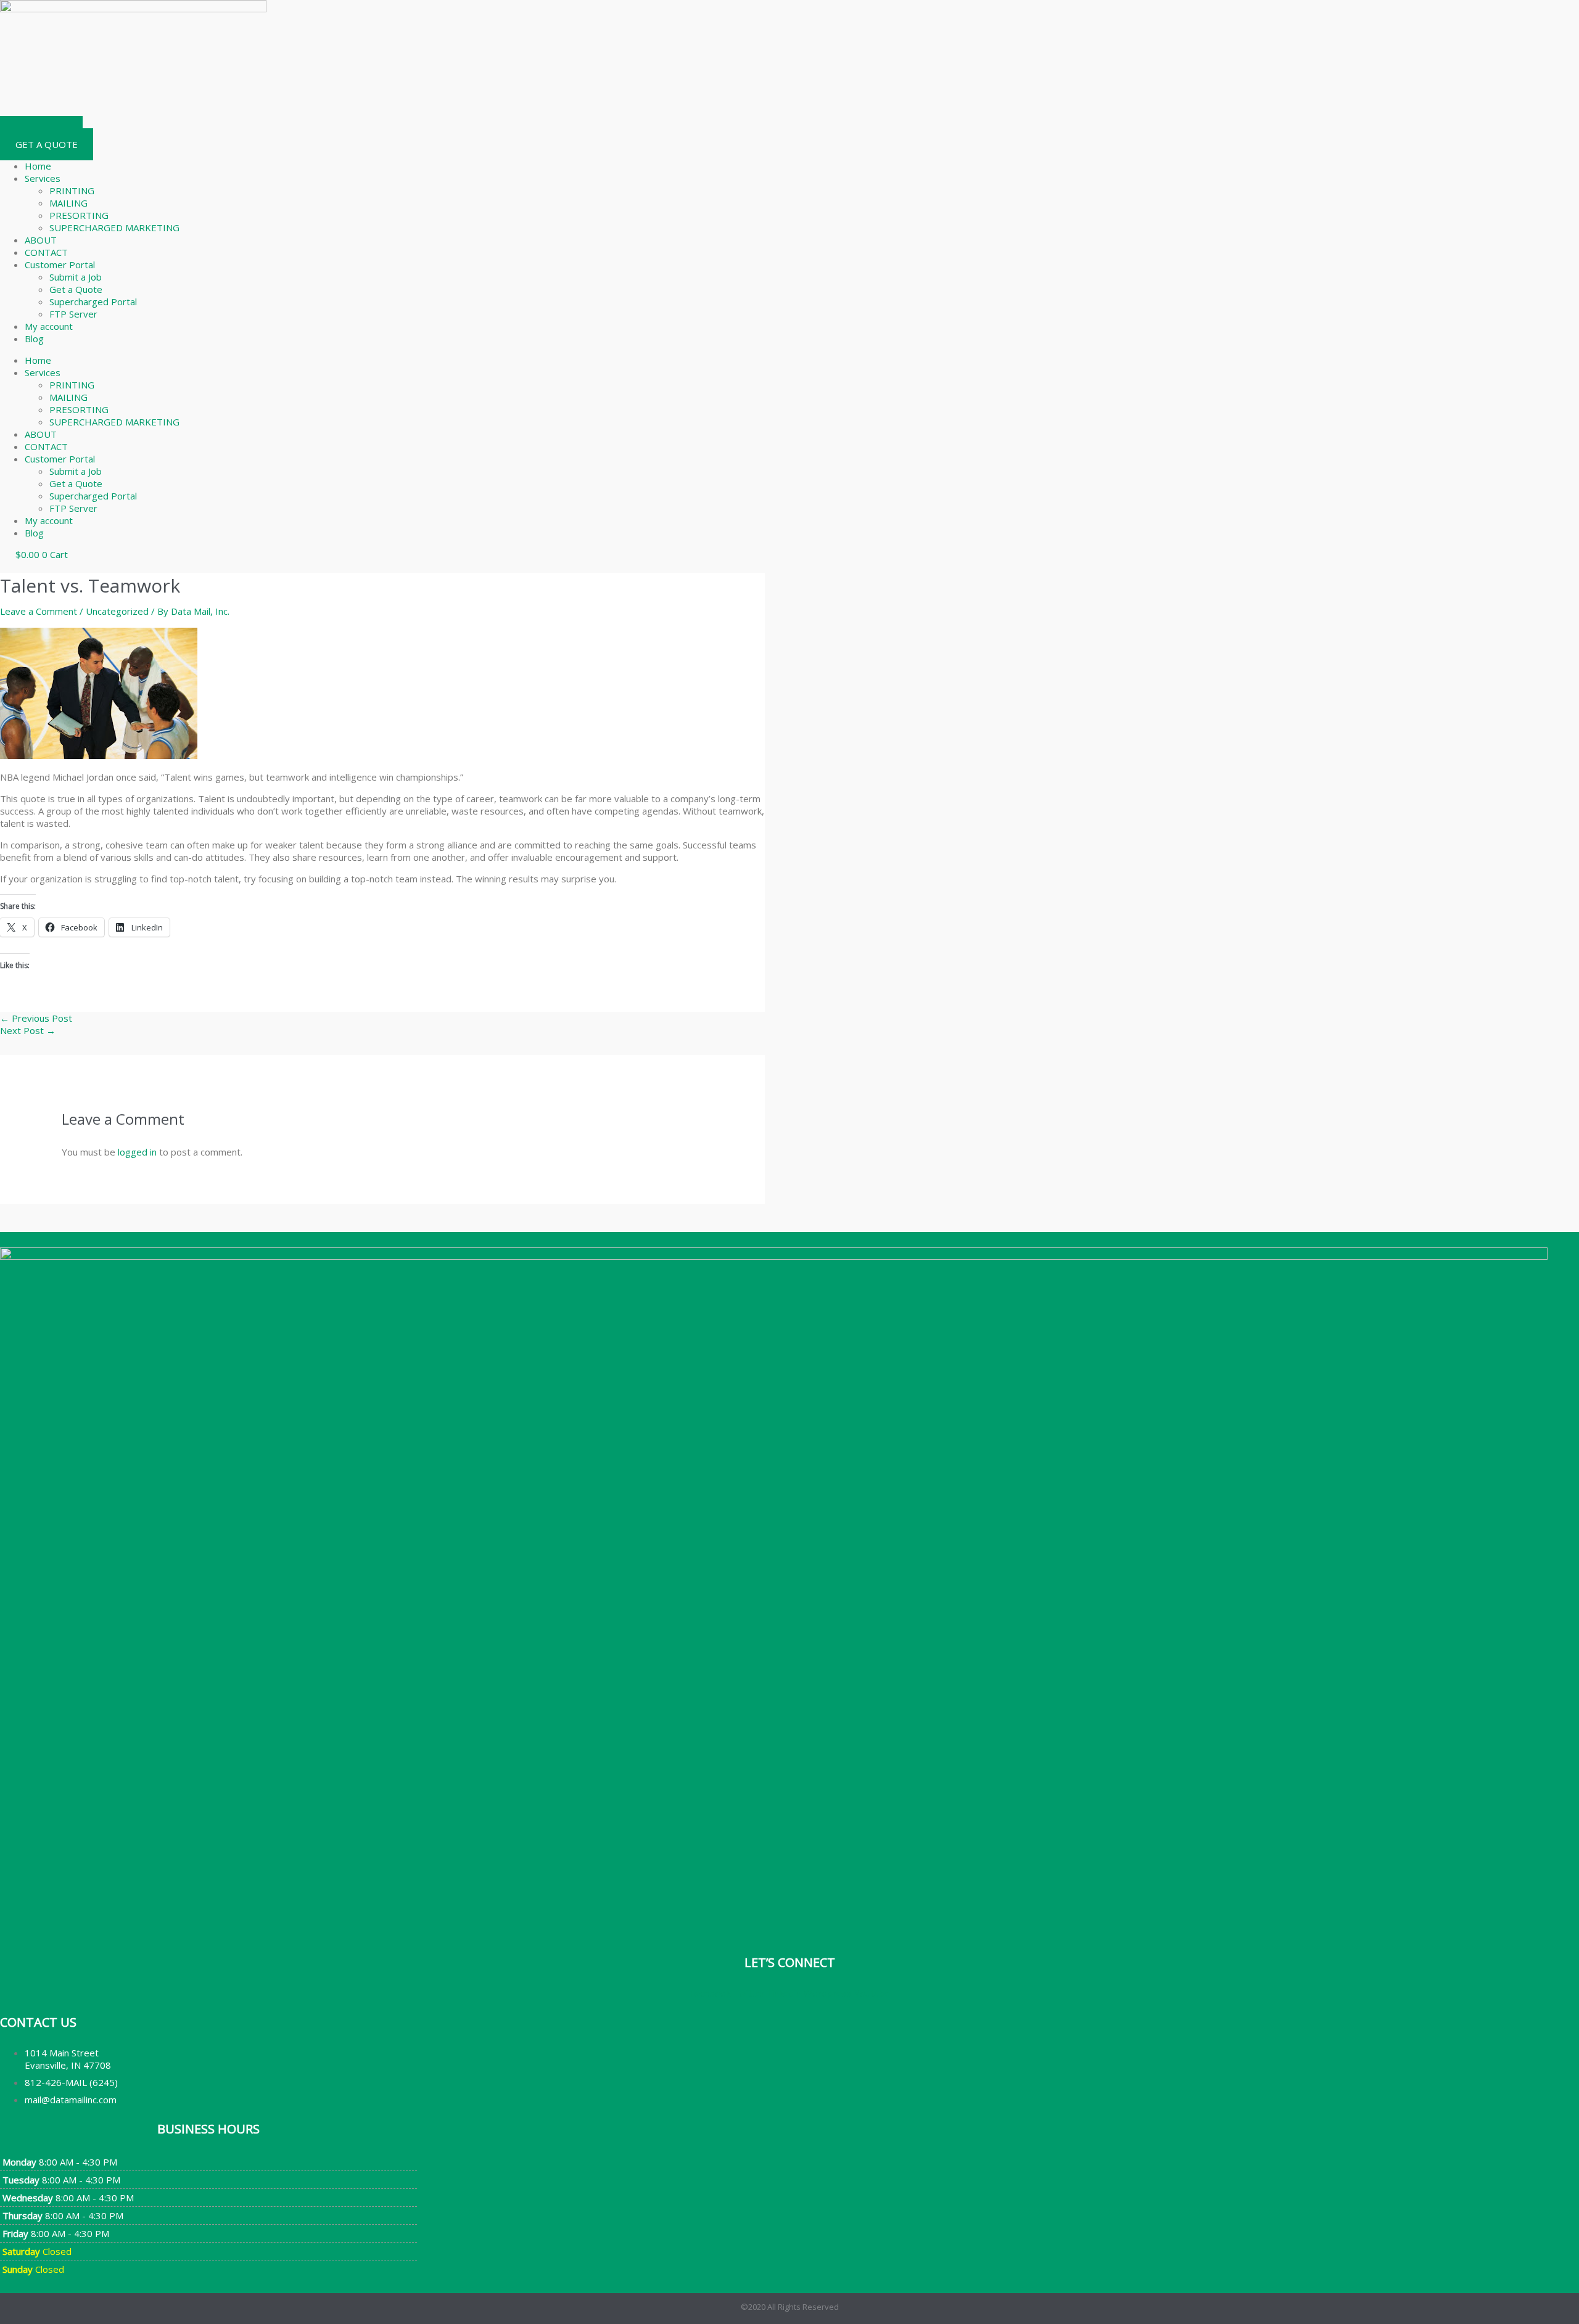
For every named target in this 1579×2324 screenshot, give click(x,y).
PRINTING (72, 191)
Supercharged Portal (93, 302)
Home (38, 166)
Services (43, 178)
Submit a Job (76, 277)
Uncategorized (117, 611)
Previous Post (36, 1018)
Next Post (28, 1030)
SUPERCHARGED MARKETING (114, 228)
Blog (34, 339)
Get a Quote (76, 289)
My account (49, 326)
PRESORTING (79, 215)
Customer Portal (60, 265)
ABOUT (41, 240)
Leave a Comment (39, 611)
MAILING (68, 203)
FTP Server (73, 314)
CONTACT (46, 252)
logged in (137, 1152)
